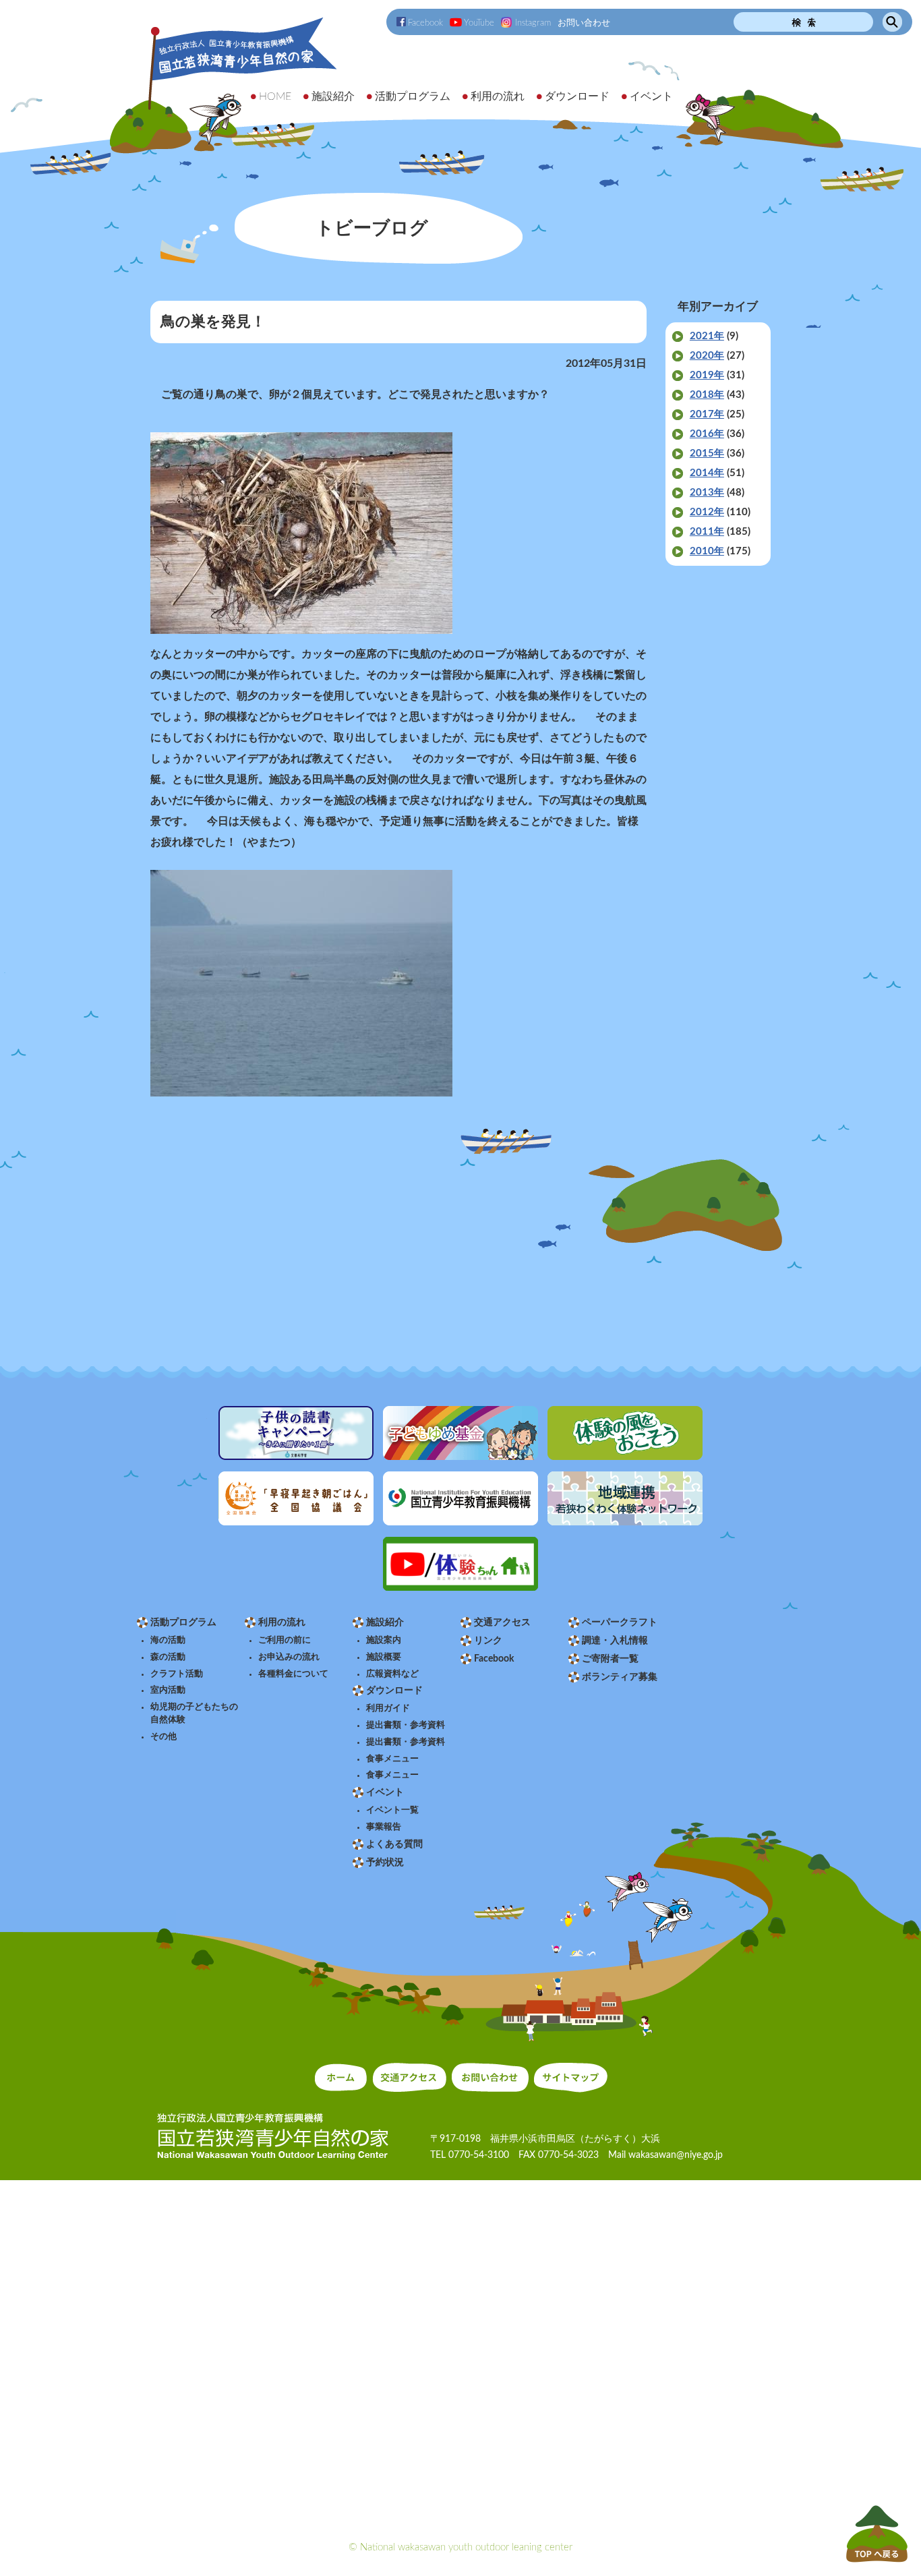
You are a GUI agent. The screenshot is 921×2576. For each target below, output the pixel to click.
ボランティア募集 (620, 1677)
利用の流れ (282, 1622)
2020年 (707, 356)
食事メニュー (392, 1759)
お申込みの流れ (289, 1657)
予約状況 (385, 1863)
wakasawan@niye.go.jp (676, 2155)
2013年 (707, 493)
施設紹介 (385, 1622)
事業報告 (384, 1827)
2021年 (707, 336)
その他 (164, 1736)
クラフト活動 (177, 1674)
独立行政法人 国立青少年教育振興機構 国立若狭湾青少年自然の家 (225, 85)
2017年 (707, 414)
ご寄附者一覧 (610, 1659)
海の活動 (168, 1640)
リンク (488, 1641)
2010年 (707, 551)
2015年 (707, 453)
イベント (385, 1792)
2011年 (707, 532)
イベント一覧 (392, 1810)
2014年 (707, 473)
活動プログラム (183, 1622)
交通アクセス (502, 1622)
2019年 (707, 375)
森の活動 (168, 1657)
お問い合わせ (584, 23)
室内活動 (168, 1690)
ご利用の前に (285, 1640)
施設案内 (384, 1640)
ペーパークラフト (620, 1622)
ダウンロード (394, 1691)
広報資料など (392, 1674)
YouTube (479, 23)
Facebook (425, 23)
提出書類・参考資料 (406, 1725)
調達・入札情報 (615, 1641)
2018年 (707, 395)
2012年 (707, 512)
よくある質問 (394, 1844)
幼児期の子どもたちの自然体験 (194, 1713)
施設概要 (384, 1657)
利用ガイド (388, 1708)
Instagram (533, 23)
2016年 (707, 434)
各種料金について (293, 1674)
